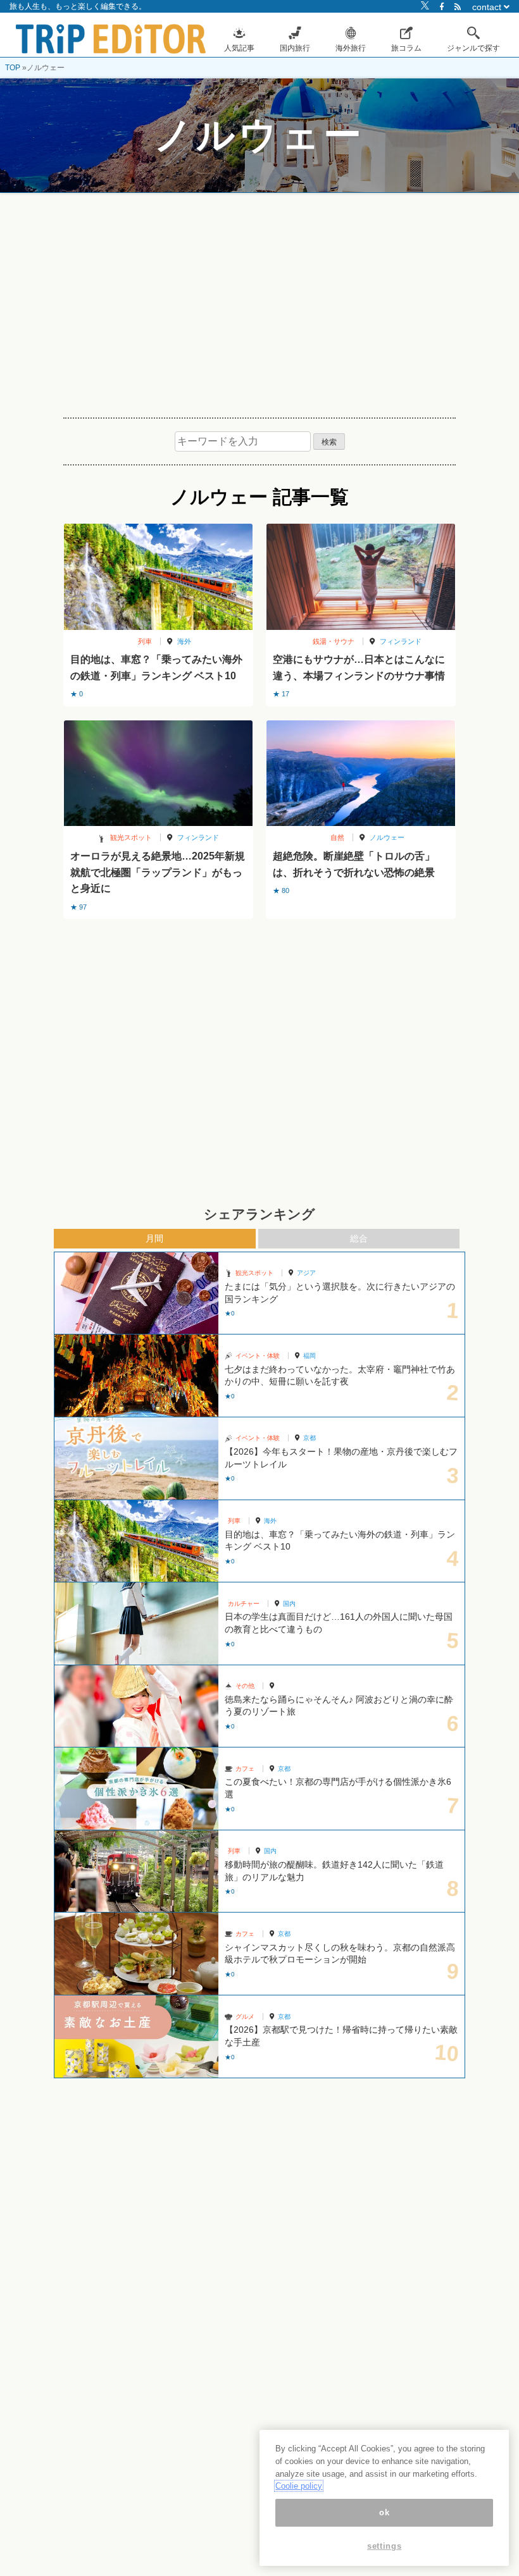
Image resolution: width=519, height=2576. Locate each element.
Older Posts (259, 951)
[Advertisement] (259, 300)
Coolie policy (299, 2486)
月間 (154, 1238)
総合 (359, 1238)
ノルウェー (387, 837)
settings (384, 2546)
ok (384, 2512)
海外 (184, 641)
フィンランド (401, 641)
